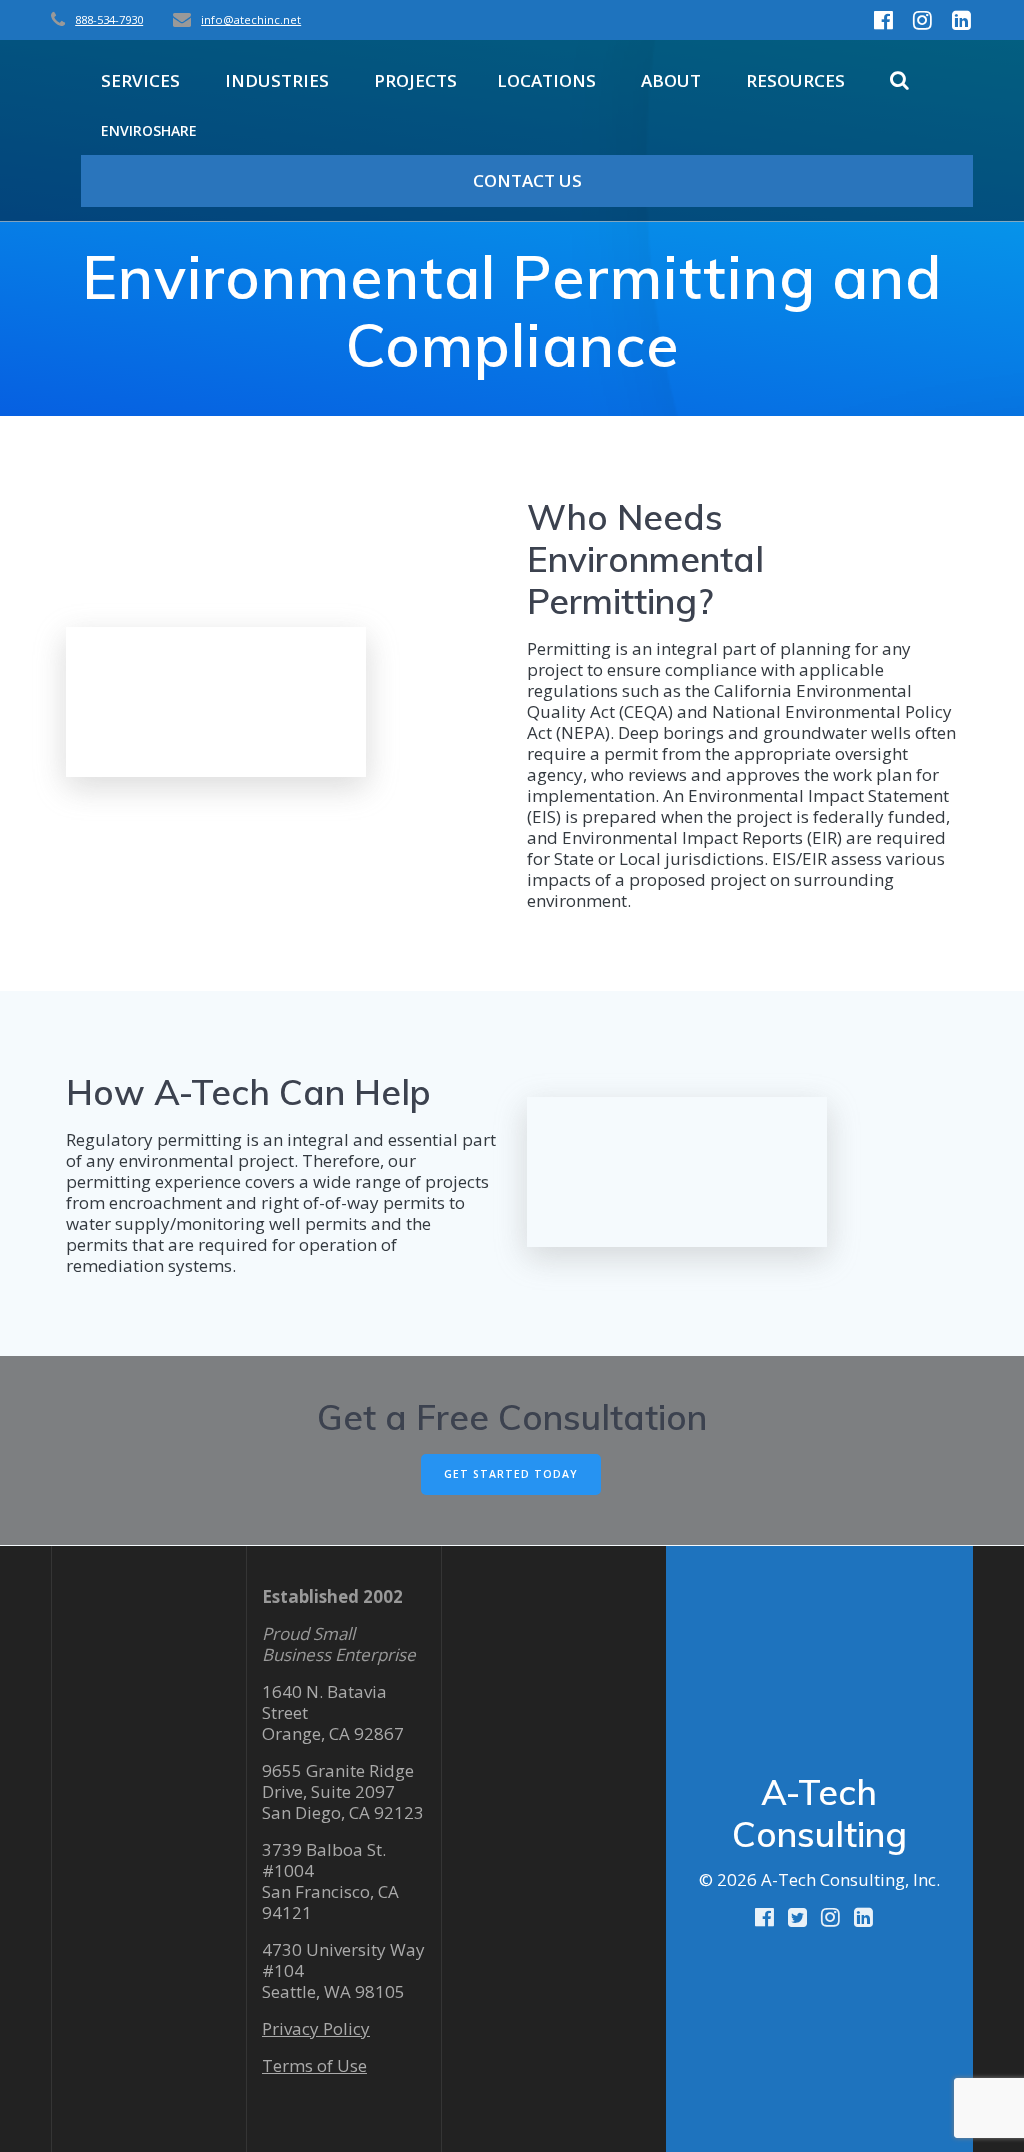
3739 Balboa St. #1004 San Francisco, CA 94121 (330, 1881)
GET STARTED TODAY (511, 1474)
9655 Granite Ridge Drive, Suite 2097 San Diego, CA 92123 (343, 1791)
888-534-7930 (109, 19)
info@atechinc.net (251, 19)
